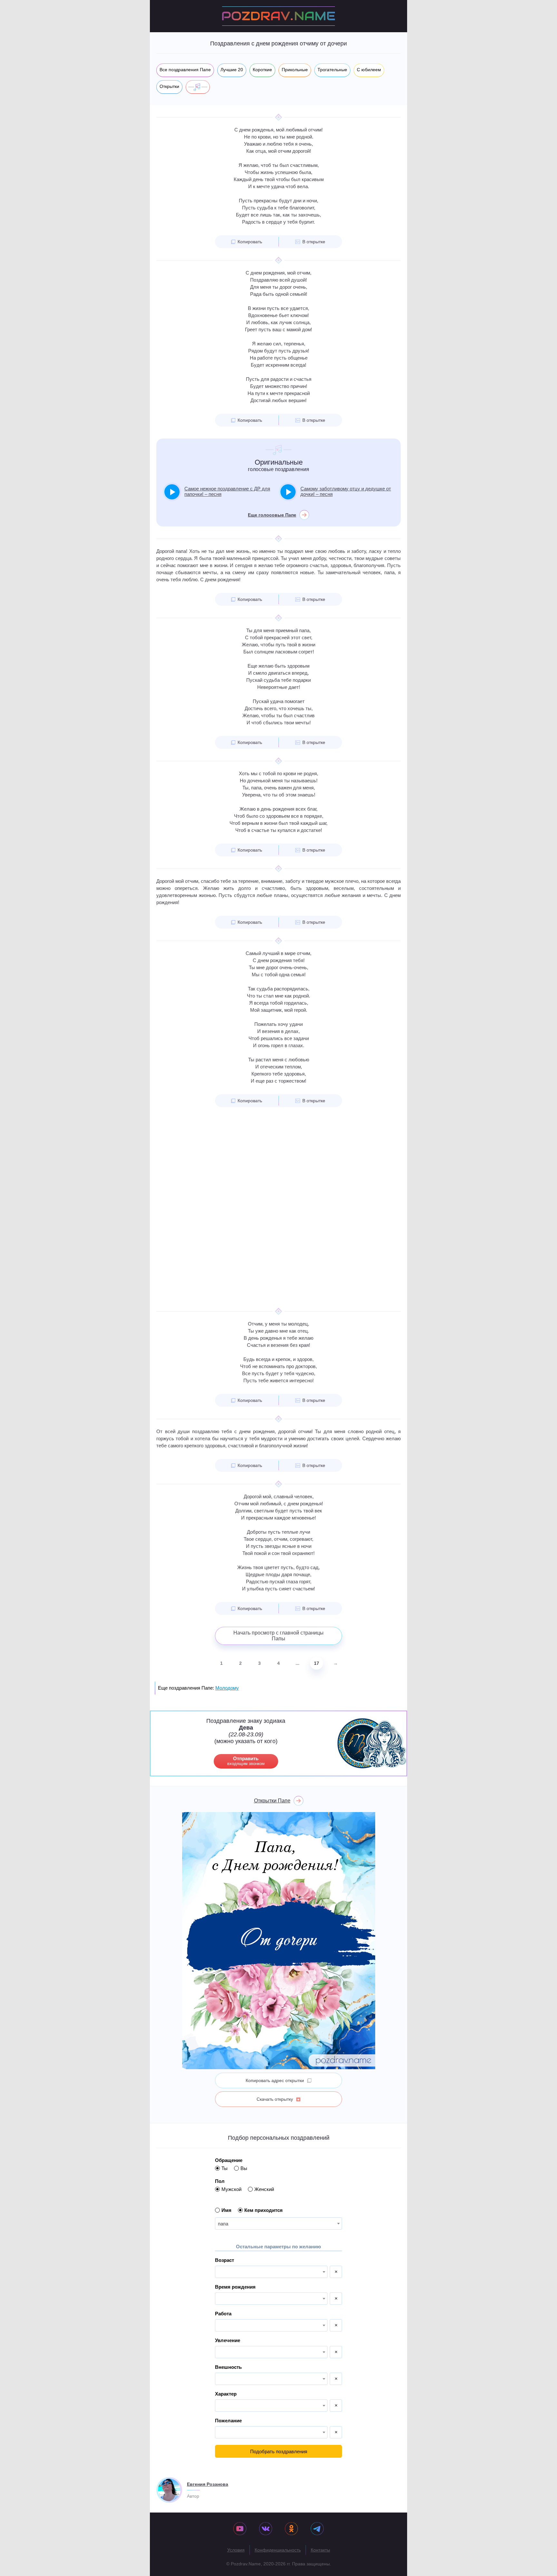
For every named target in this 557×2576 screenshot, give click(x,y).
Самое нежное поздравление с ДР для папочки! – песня (227, 491)
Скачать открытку (275, 2099)
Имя (226, 2210)
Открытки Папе (272, 1801)
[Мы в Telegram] (317, 2529)
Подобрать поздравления (279, 2451)
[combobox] (278, 2224)
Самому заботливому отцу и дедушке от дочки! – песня (346, 491)
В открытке (314, 242)
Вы (244, 2168)
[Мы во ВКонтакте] (266, 2529)
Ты (225, 2168)
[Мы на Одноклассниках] (291, 2529)
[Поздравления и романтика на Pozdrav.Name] (278, 16)
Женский (264, 2189)
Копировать (250, 242)
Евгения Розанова (208, 2484)
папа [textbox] (223, 2224)
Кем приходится (264, 2210)
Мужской (231, 2189)
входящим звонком (246, 1761)
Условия (236, 2550)
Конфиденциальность (278, 2550)
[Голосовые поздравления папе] (198, 87)
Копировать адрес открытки (275, 2080)
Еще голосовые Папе (272, 515)
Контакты (320, 2550)
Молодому (227, 1688)
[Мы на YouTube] (240, 2529)
